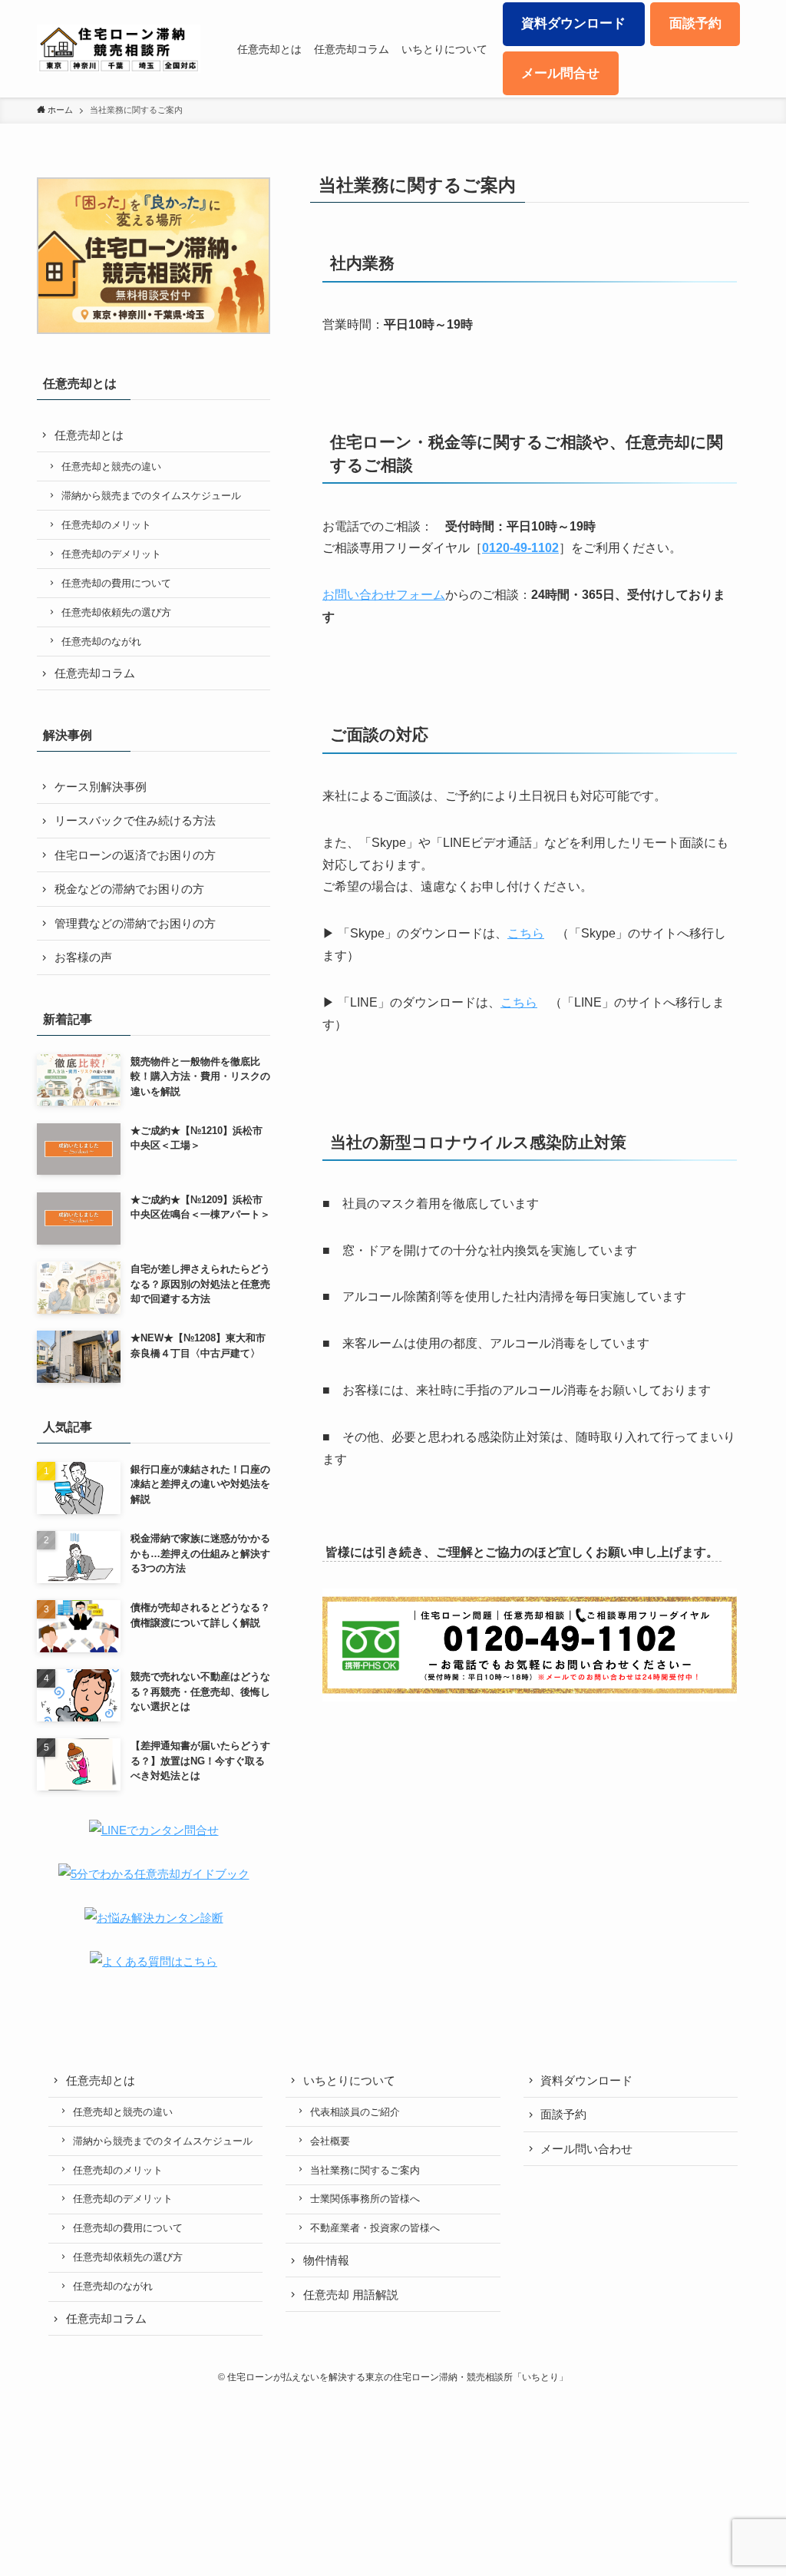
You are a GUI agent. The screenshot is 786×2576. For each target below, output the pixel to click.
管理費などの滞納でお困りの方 (135, 923)
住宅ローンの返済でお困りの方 (135, 855)
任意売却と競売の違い (111, 466)
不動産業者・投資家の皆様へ (375, 2228)
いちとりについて (349, 2080)
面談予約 (563, 2114)
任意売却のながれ (101, 642)
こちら (526, 933)
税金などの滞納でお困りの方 (129, 889)
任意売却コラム (95, 673)
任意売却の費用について (116, 583)
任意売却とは (89, 435)
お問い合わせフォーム (384, 595)
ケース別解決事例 (101, 787)
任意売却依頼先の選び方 (116, 612)
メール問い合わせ (586, 2149)
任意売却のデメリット (111, 554)
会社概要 (330, 2141)
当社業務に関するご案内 (365, 2170)
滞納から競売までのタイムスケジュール (151, 496)
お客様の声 (83, 957)
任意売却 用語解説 (351, 2295)
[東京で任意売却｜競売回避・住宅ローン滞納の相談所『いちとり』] (119, 49)
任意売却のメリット (106, 525)
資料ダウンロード (586, 2080)
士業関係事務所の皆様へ (365, 2199)
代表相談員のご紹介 (355, 2112)
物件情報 (326, 2260)
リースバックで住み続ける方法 (135, 820)
